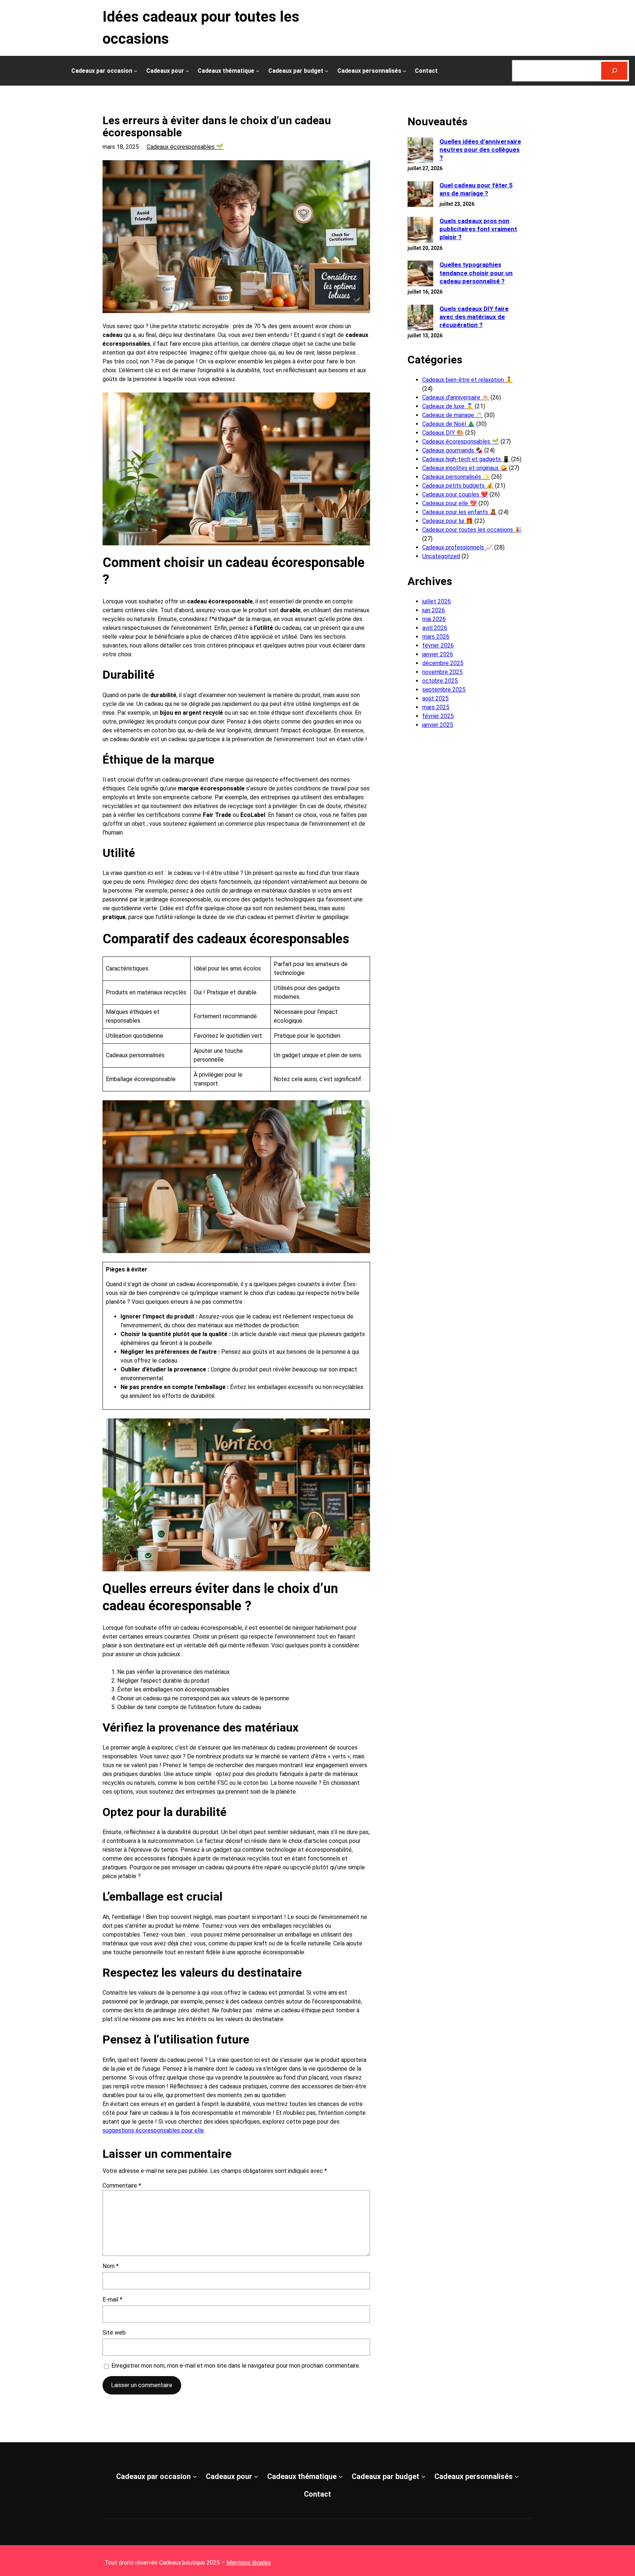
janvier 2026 (438, 654)
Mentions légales (249, 2563)
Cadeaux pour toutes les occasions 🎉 (472, 530)
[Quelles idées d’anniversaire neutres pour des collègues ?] (420, 151)
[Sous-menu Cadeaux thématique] (258, 71)
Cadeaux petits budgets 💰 (458, 486)
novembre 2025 (442, 672)
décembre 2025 (443, 663)
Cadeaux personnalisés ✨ (456, 477)
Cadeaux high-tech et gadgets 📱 (466, 459)
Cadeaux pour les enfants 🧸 (460, 512)
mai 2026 (434, 619)
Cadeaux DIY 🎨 (443, 433)
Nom (111, 2266)
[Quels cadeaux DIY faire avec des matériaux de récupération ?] (420, 318)
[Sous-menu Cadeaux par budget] (327, 71)
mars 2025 (436, 707)
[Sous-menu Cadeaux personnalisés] (405, 71)
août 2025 (435, 698)
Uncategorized (441, 556)
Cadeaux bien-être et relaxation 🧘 (467, 380)
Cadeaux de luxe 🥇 (448, 406)
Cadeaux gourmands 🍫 (453, 450)
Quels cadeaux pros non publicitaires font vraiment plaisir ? (478, 229)
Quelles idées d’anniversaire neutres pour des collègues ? (480, 150)
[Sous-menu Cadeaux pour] (187, 71)
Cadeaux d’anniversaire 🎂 (456, 397)
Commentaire (122, 2186)
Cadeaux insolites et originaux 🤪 (465, 468)
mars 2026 (436, 637)
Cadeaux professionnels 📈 (458, 547)
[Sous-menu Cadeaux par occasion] (136, 71)
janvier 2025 (438, 725)
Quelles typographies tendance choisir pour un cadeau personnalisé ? (476, 273)
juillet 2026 (437, 601)
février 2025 (438, 716)
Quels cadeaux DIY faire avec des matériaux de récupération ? (474, 317)
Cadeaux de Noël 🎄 (449, 424)
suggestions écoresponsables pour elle (153, 2130)
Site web (114, 2333)
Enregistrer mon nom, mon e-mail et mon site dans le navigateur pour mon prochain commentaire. (236, 2366)
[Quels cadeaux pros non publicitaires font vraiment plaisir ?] (420, 231)
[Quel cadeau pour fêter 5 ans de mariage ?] (420, 195)
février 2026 (438, 645)
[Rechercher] (614, 71)
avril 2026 (435, 628)
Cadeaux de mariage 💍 (453, 415)
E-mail (112, 2299)
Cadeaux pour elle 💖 (450, 503)
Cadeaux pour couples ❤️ (455, 494)
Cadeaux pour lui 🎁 (448, 521)
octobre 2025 (440, 681)
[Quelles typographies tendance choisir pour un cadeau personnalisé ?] (420, 274)
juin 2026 (434, 610)
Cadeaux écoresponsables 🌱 (185, 147)
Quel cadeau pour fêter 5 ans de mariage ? (476, 189)
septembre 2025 (444, 690)
